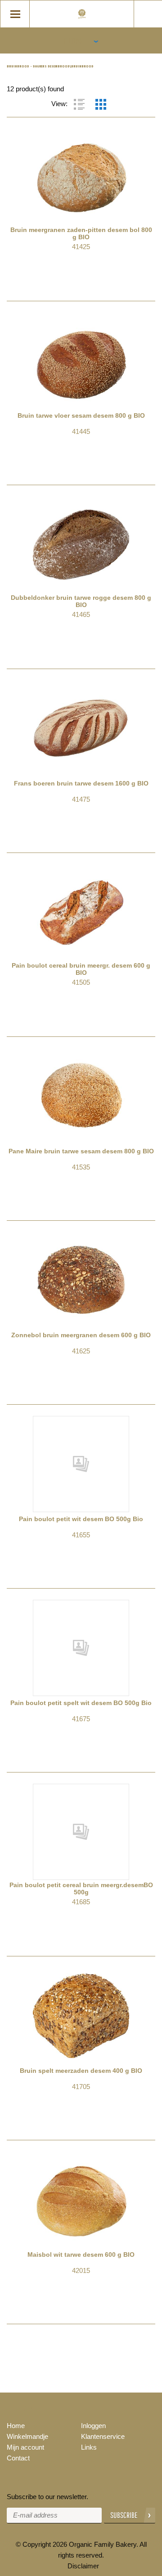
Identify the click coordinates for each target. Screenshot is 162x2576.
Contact (18, 2458)
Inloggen (93, 2426)
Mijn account (25, 2447)
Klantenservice (103, 2436)
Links (89, 2447)
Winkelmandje (27, 2436)
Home (16, 2426)
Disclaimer (83, 2566)
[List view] (79, 104)
